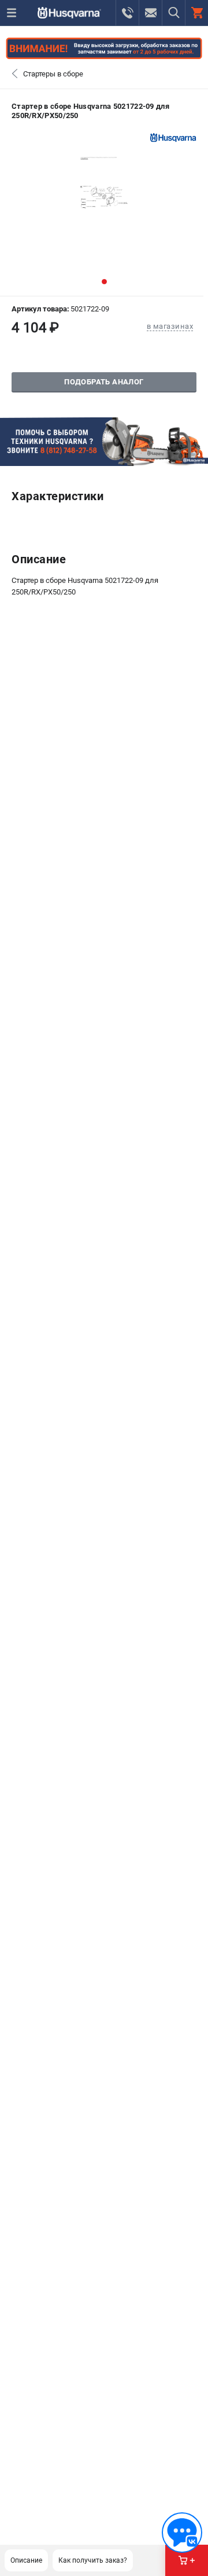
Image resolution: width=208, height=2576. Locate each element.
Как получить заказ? (93, 2560)
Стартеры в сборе (53, 74)
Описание (26, 2560)
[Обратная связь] (182, 2533)
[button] (104, 282)
